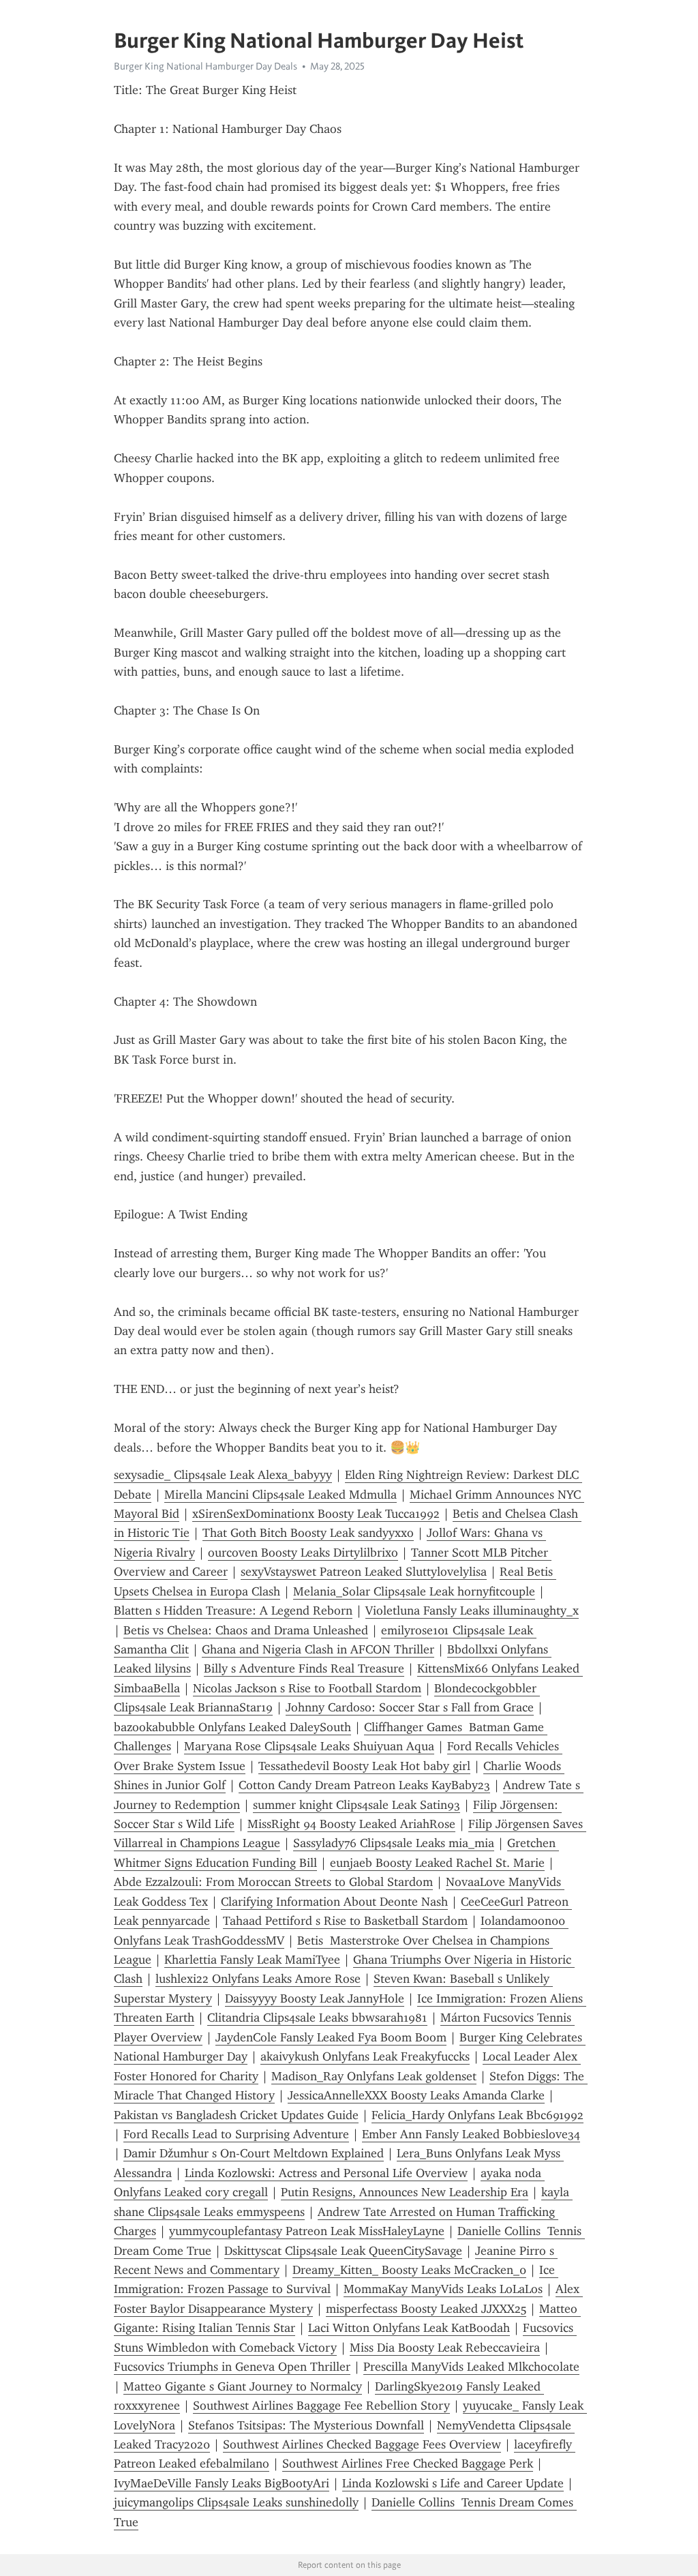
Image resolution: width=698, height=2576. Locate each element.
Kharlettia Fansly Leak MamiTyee (252, 1960)
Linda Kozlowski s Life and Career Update (453, 2483)
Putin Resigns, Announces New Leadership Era (405, 2192)
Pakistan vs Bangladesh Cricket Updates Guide (236, 2115)
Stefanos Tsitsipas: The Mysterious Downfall (306, 2425)
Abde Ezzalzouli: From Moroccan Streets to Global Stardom (273, 1882)
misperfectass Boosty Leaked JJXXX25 (426, 2309)
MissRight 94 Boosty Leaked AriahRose (351, 1824)
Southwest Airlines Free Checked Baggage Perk (408, 2463)
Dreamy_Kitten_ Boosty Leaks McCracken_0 (409, 2270)
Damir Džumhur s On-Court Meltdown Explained (254, 2153)
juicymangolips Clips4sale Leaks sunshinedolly (236, 2502)
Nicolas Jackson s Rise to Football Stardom (307, 1688)
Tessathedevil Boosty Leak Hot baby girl (364, 1766)
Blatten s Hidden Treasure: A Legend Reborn (233, 1611)
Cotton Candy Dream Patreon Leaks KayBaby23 (364, 1785)
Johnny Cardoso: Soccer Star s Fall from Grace (410, 1707)
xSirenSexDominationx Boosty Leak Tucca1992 (316, 1514)
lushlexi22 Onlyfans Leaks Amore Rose (258, 1979)
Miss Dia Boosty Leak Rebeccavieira (445, 2348)
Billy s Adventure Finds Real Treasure (304, 1668)
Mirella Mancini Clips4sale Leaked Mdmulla (280, 1495)
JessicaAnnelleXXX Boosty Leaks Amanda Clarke (416, 2095)
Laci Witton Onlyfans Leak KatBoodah (409, 2328)
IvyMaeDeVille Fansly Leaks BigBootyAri (222, 2483)
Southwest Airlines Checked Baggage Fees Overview (362, 2444)
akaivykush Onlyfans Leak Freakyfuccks (365, 2056)
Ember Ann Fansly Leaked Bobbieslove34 (471, 2134)
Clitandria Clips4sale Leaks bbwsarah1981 (317, 2018)
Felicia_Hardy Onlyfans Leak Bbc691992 (477, 2115)
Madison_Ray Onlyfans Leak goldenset (374, 2076)
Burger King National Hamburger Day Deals (206, 66)
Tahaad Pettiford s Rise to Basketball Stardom (345, 1921)
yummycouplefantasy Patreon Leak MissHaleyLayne (307, 2231)
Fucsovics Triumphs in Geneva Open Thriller (232, 2367)
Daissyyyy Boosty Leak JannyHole (315, 1998)
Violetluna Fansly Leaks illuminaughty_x (472, 1611)
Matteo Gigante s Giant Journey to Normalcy (243, 2386)
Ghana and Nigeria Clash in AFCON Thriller (318, 1649)
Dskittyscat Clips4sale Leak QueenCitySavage (343, 2251)
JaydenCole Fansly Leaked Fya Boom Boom (331, 2037)
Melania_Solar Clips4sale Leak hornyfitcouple (414, 1591)
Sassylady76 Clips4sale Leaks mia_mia (394, 1843)
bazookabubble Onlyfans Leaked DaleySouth (232, 1727)
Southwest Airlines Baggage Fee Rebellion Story (321, 2406)
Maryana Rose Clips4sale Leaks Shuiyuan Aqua (309, 1746)
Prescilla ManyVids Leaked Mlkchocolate (471, 2367)
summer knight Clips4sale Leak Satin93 (356, 1805)
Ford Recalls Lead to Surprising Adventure (236, 2134)
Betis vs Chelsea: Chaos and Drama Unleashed (246, 1630)
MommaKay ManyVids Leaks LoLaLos (443, 2289)
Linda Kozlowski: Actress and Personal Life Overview (326, 2173)
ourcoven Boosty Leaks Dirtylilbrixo (303, 1553)
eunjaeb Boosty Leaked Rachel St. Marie (437, 1863)
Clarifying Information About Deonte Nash (334, 1902)
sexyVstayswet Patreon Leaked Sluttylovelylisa (364, 1572)
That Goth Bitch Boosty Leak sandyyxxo (308, 1533)
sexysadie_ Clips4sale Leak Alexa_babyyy (223, 1475)
